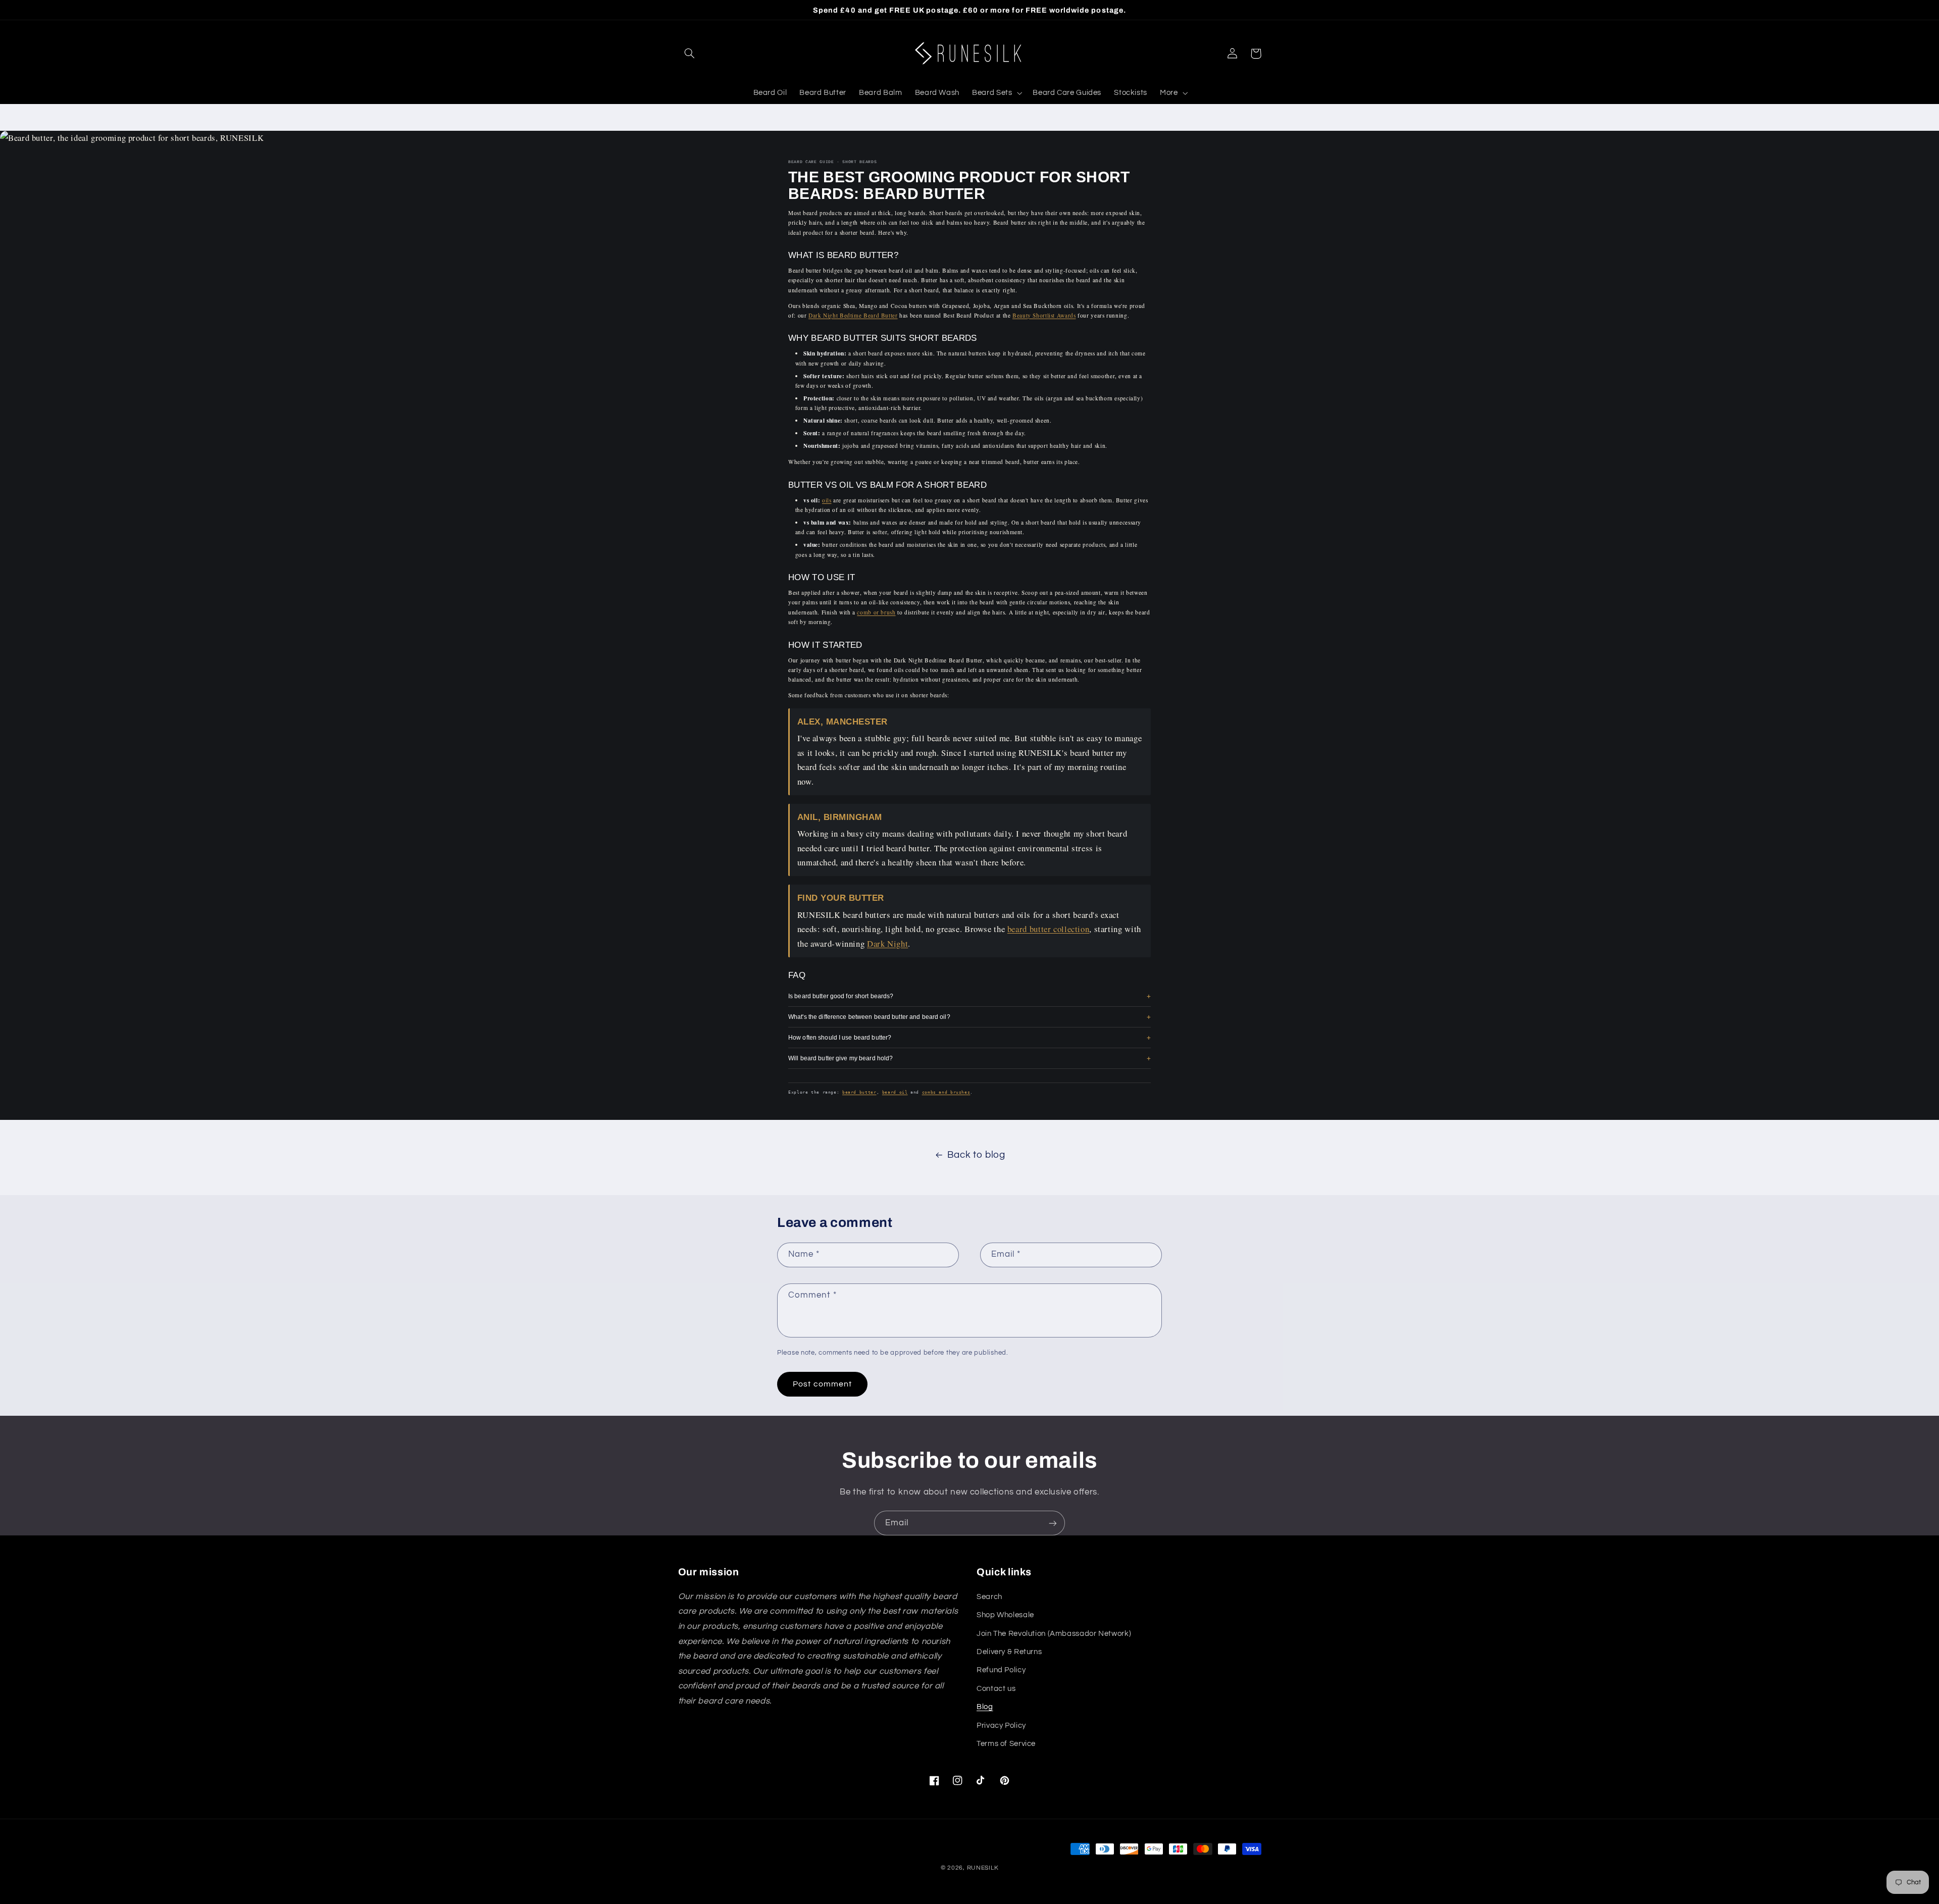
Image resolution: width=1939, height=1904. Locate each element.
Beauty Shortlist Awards (1044, 315)
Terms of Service (1006, 1744)
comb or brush (876, 612)
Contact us (996, 1689)
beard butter (859, 1092)
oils (827, 500)
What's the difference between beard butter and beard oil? (869, 1017)
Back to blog (976, 1155)
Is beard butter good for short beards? (841, 996)
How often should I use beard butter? (840, 1037)
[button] (690, 54)
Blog (985, 1707)
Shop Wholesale (1005, 1615)
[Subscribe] (1053, 1523)
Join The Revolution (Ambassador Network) (1054, 1634)
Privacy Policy (1001, 1726)
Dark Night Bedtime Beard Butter (853, 315)
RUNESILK (983, 1868)
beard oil (895, 1092)
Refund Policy (1001, 1670)
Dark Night (887, 943)
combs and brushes (946, 1092)
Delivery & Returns (1009, 1652)
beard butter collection (1049, 929)
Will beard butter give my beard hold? (840, 1058)
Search (989, 1597)
